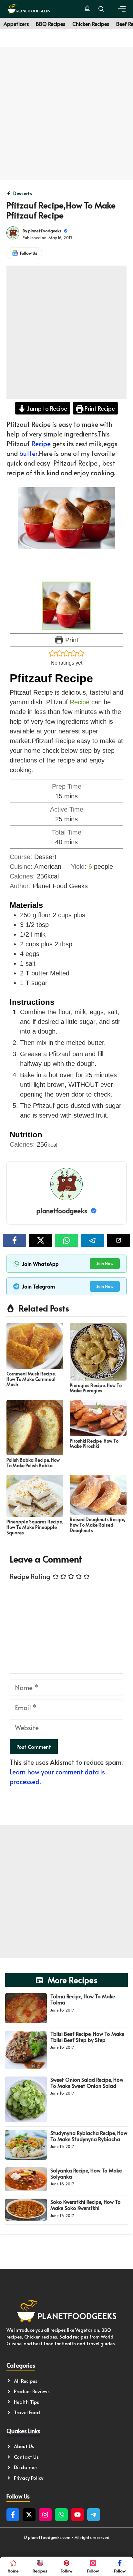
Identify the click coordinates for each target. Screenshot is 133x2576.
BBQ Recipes (51, 24)
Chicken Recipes (91, 24)
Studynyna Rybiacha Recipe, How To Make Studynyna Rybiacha (89, 2136)
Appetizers (16, 24)
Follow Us (29, 253)
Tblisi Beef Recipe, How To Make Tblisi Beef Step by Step (87, 2037)
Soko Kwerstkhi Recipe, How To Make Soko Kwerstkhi (86, 2205)
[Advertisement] (66, 113)
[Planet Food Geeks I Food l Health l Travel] (29, 9)
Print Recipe (99, 408)
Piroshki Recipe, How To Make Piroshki (94, 1444)
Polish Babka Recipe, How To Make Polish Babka (33, 1463)
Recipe (41, 444)
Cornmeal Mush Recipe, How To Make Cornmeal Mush (31, 1379)
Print (71, 640)
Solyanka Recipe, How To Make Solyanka (86, 2173)
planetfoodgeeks (45, 231)
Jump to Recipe (46, 408)
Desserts (23, 193)
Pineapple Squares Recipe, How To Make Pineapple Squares (35, 1527)
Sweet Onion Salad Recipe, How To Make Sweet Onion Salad (87, 2082)
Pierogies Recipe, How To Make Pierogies (96, 1388)
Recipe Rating (30, 1576)
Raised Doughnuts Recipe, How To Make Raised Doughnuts (97, 1525)
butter (28, 453)
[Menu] (122, 9)
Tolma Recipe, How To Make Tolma (83, 1999)
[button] (101, 9)
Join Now (105, 1263)
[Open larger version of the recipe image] (66, 606)
